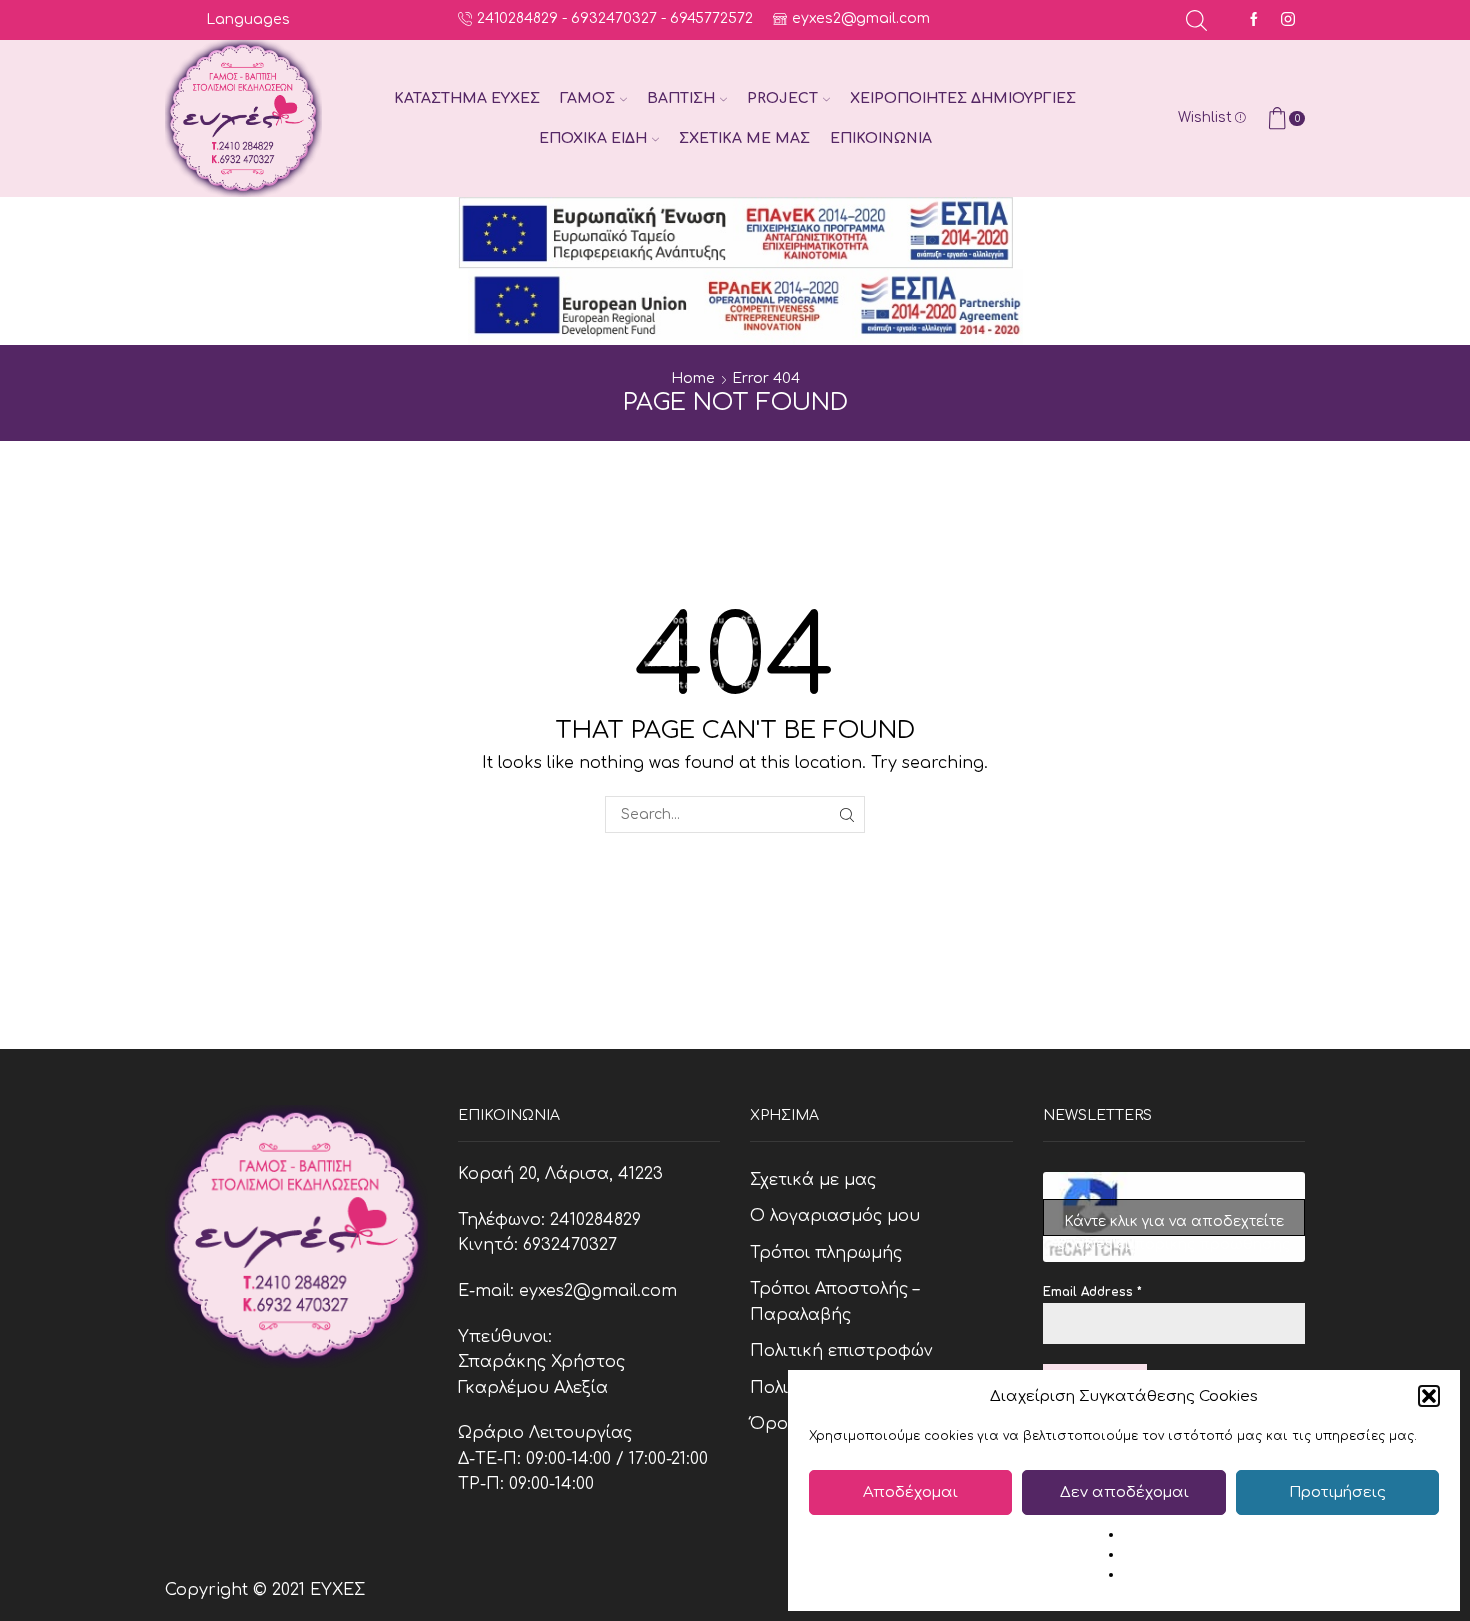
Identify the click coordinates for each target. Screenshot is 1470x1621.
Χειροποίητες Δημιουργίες (963, 98)
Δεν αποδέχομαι (1124, 1492)
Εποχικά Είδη (593, 138)
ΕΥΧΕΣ (337, 1590)
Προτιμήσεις (1337, 1492)
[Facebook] (1254, 20)
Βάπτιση (681, 98)
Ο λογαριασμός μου (835, 1216)
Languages (248, 19)
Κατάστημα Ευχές (467, 98)
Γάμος (587, 98)
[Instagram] (1288, 20)
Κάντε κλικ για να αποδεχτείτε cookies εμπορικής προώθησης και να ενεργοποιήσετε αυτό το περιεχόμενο (1173, 1225)
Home (693, 378)
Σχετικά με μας (744, 138)
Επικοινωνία (881, 138)
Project (782, 98)
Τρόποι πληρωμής (826, 1253)
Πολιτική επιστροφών (841, 1351)
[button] (1429, 1396)
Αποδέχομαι (910, 1492)
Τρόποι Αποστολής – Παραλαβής (834, 1302)
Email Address (1092, 1292)
